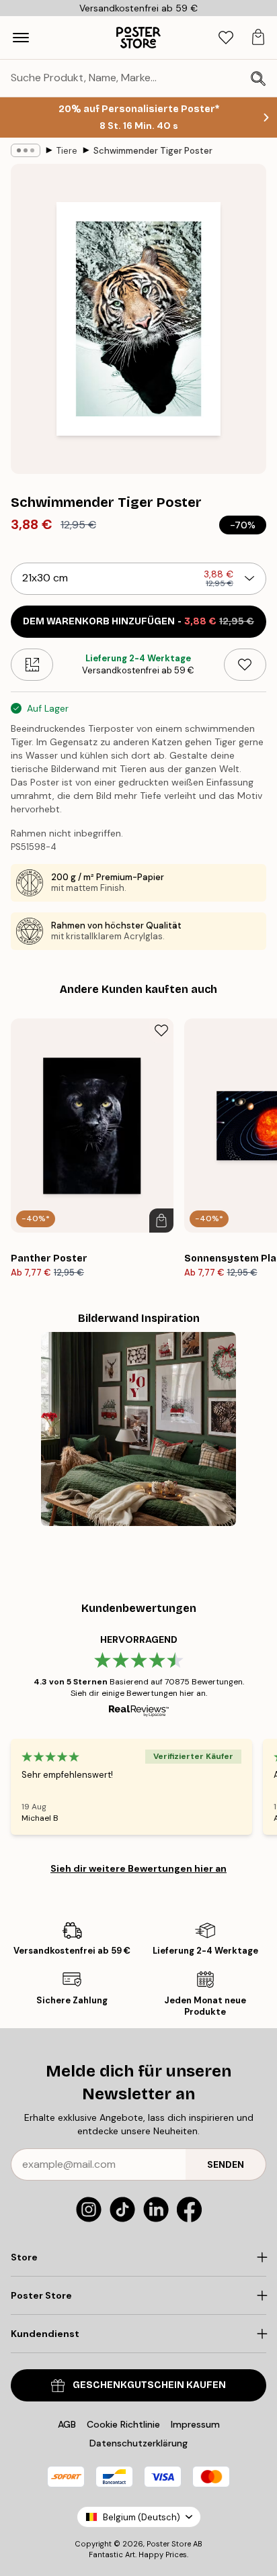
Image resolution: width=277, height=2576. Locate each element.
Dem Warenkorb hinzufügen (138, 621)
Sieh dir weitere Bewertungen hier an (138, 1868)
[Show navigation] (21, 38)
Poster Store (169, 2544)
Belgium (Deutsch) (142, 2517)
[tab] (226, 38)
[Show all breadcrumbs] (26, 150)
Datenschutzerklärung (138, 2443)
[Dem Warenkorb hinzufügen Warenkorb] (161, 1221)
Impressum (195, 2424)
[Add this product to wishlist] (245, 665)
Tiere (67, 151)
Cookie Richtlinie (123, 2424)
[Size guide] (32, 665)
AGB (67, 2424)
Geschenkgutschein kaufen (149, 2385)
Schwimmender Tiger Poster (153, 151)
